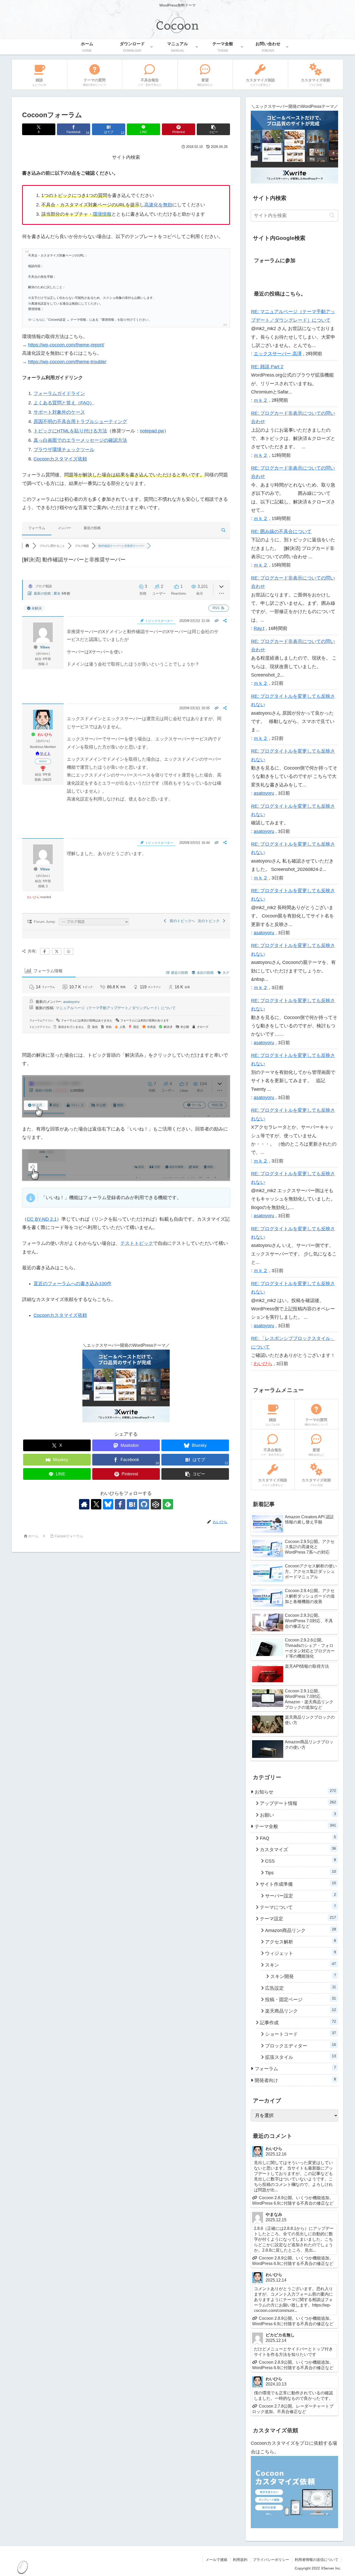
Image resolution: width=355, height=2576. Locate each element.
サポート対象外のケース (59, 412)
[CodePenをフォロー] (156, 1504)
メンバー (64, 528)
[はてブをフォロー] (132, 1504)
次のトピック (210, 921)
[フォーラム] (27, 546)
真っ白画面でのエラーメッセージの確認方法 (80, 440)
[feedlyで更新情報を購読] (168, 1504)
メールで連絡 (216, 2560)
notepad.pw (152, 431)
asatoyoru (71, 1002)
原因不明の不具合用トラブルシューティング (80, 422)
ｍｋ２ (261, 400)
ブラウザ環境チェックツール (64, 450)
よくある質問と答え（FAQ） (64, 403)
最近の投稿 (92, 528)
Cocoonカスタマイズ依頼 (60, 459)
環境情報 (102, 214)
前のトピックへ (181, 921)
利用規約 (240, 2560)
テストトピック (137, 1243)
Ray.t (259, 628)
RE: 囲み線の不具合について (281, 531)
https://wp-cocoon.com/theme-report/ (66, 345)
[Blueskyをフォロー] (108, 1504)
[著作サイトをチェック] (84, 1504)
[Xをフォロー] (96, 1504)
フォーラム (37, 528)
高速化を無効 (158, 205)
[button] (213, 129)
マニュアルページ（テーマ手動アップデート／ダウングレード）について (116, 1008)
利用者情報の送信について (317, 2560)
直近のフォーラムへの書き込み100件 (73, 1284)
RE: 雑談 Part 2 (267, 367)
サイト (45, 753)
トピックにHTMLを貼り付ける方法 (70, 431)
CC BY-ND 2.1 (42, 1219)
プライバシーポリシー (271, 2560)
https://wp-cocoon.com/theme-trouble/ (67, 362)
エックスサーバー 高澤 (278, 354)
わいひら (45, 734)
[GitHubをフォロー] (144, 1504)
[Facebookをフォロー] (120, 1504)
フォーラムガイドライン (59, 393)
